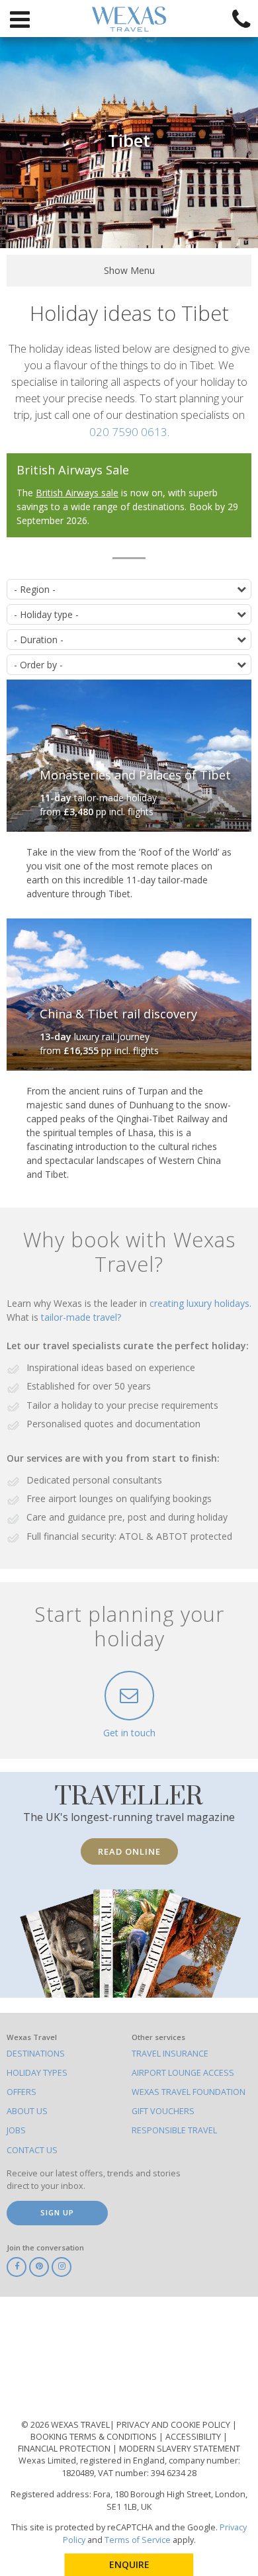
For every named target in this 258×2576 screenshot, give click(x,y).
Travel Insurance (170, 2054)
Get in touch (129, 1733)
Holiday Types (37, 2073)
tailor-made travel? (81, 1317)
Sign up (57, 2212)
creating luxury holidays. (200, 1303)
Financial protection (65, 2449)
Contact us (32, 2150)
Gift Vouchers (163, 2111)
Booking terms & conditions (95, 2437)
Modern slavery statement (180, 2449)
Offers (21, 2092)
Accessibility (194, 2437)
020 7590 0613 (128, 432)
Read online (129, 1851)
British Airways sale (77, 493)
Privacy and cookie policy (174, 2425)
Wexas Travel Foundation (189, 2092)
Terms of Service (138, 2540)
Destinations (36, 2054)
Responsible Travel (174, 2130)
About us (27, 2111)
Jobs (16, 2130)
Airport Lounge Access (183, 2073)
